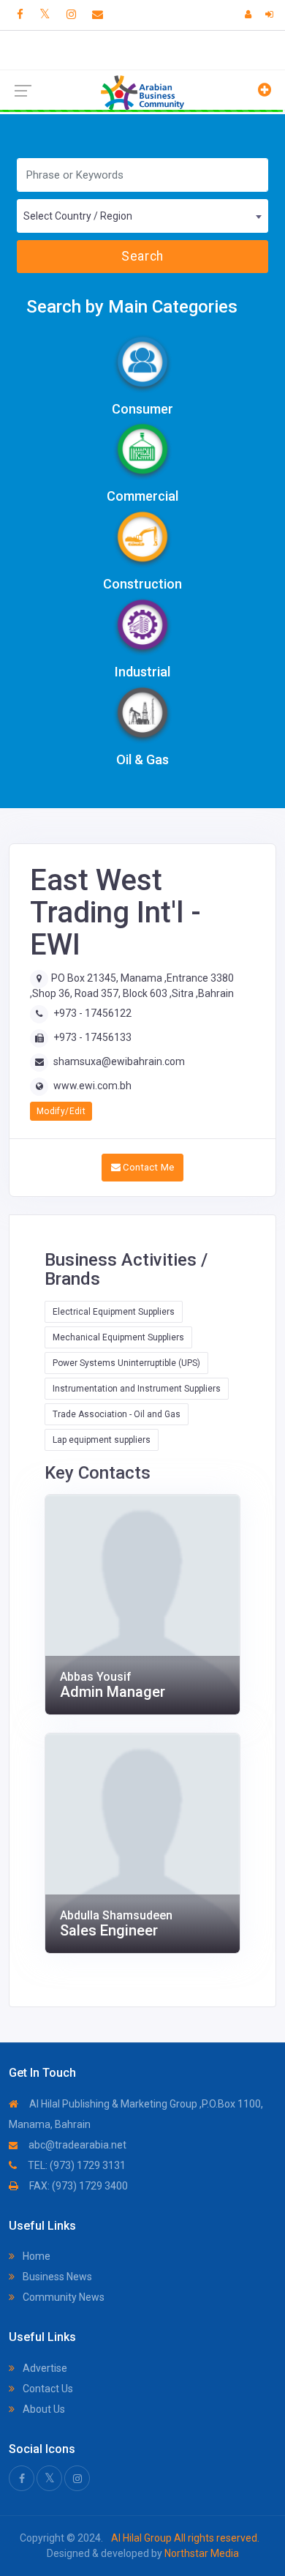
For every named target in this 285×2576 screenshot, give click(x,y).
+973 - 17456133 (92, 1037)
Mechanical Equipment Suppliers (118, 1337)
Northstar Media (201, 2553)
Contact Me (147, 1167)
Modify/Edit (61, 1111)
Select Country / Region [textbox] (78, 216)
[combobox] (142, 216)
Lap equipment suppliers (102, 1440)
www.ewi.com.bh (92, 1086)
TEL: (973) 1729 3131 (76, 2165)
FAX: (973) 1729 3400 (77, 2186)
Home (35, 2256)
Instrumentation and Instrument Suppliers (137, 1389)
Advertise (44, 2368)
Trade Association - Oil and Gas (117, 1414)
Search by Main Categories (132, 307)
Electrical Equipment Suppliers (114, 1312)
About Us (43, 2409)
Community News (62, 2297)
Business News (56, 2277)
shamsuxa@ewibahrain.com (119, 1061)
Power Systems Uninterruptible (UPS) (126, 1363)
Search (142, 256)
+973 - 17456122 (92, 1013)
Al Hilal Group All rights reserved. (184, 2538)
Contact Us (47, 2389)
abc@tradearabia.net (76, 2145)
